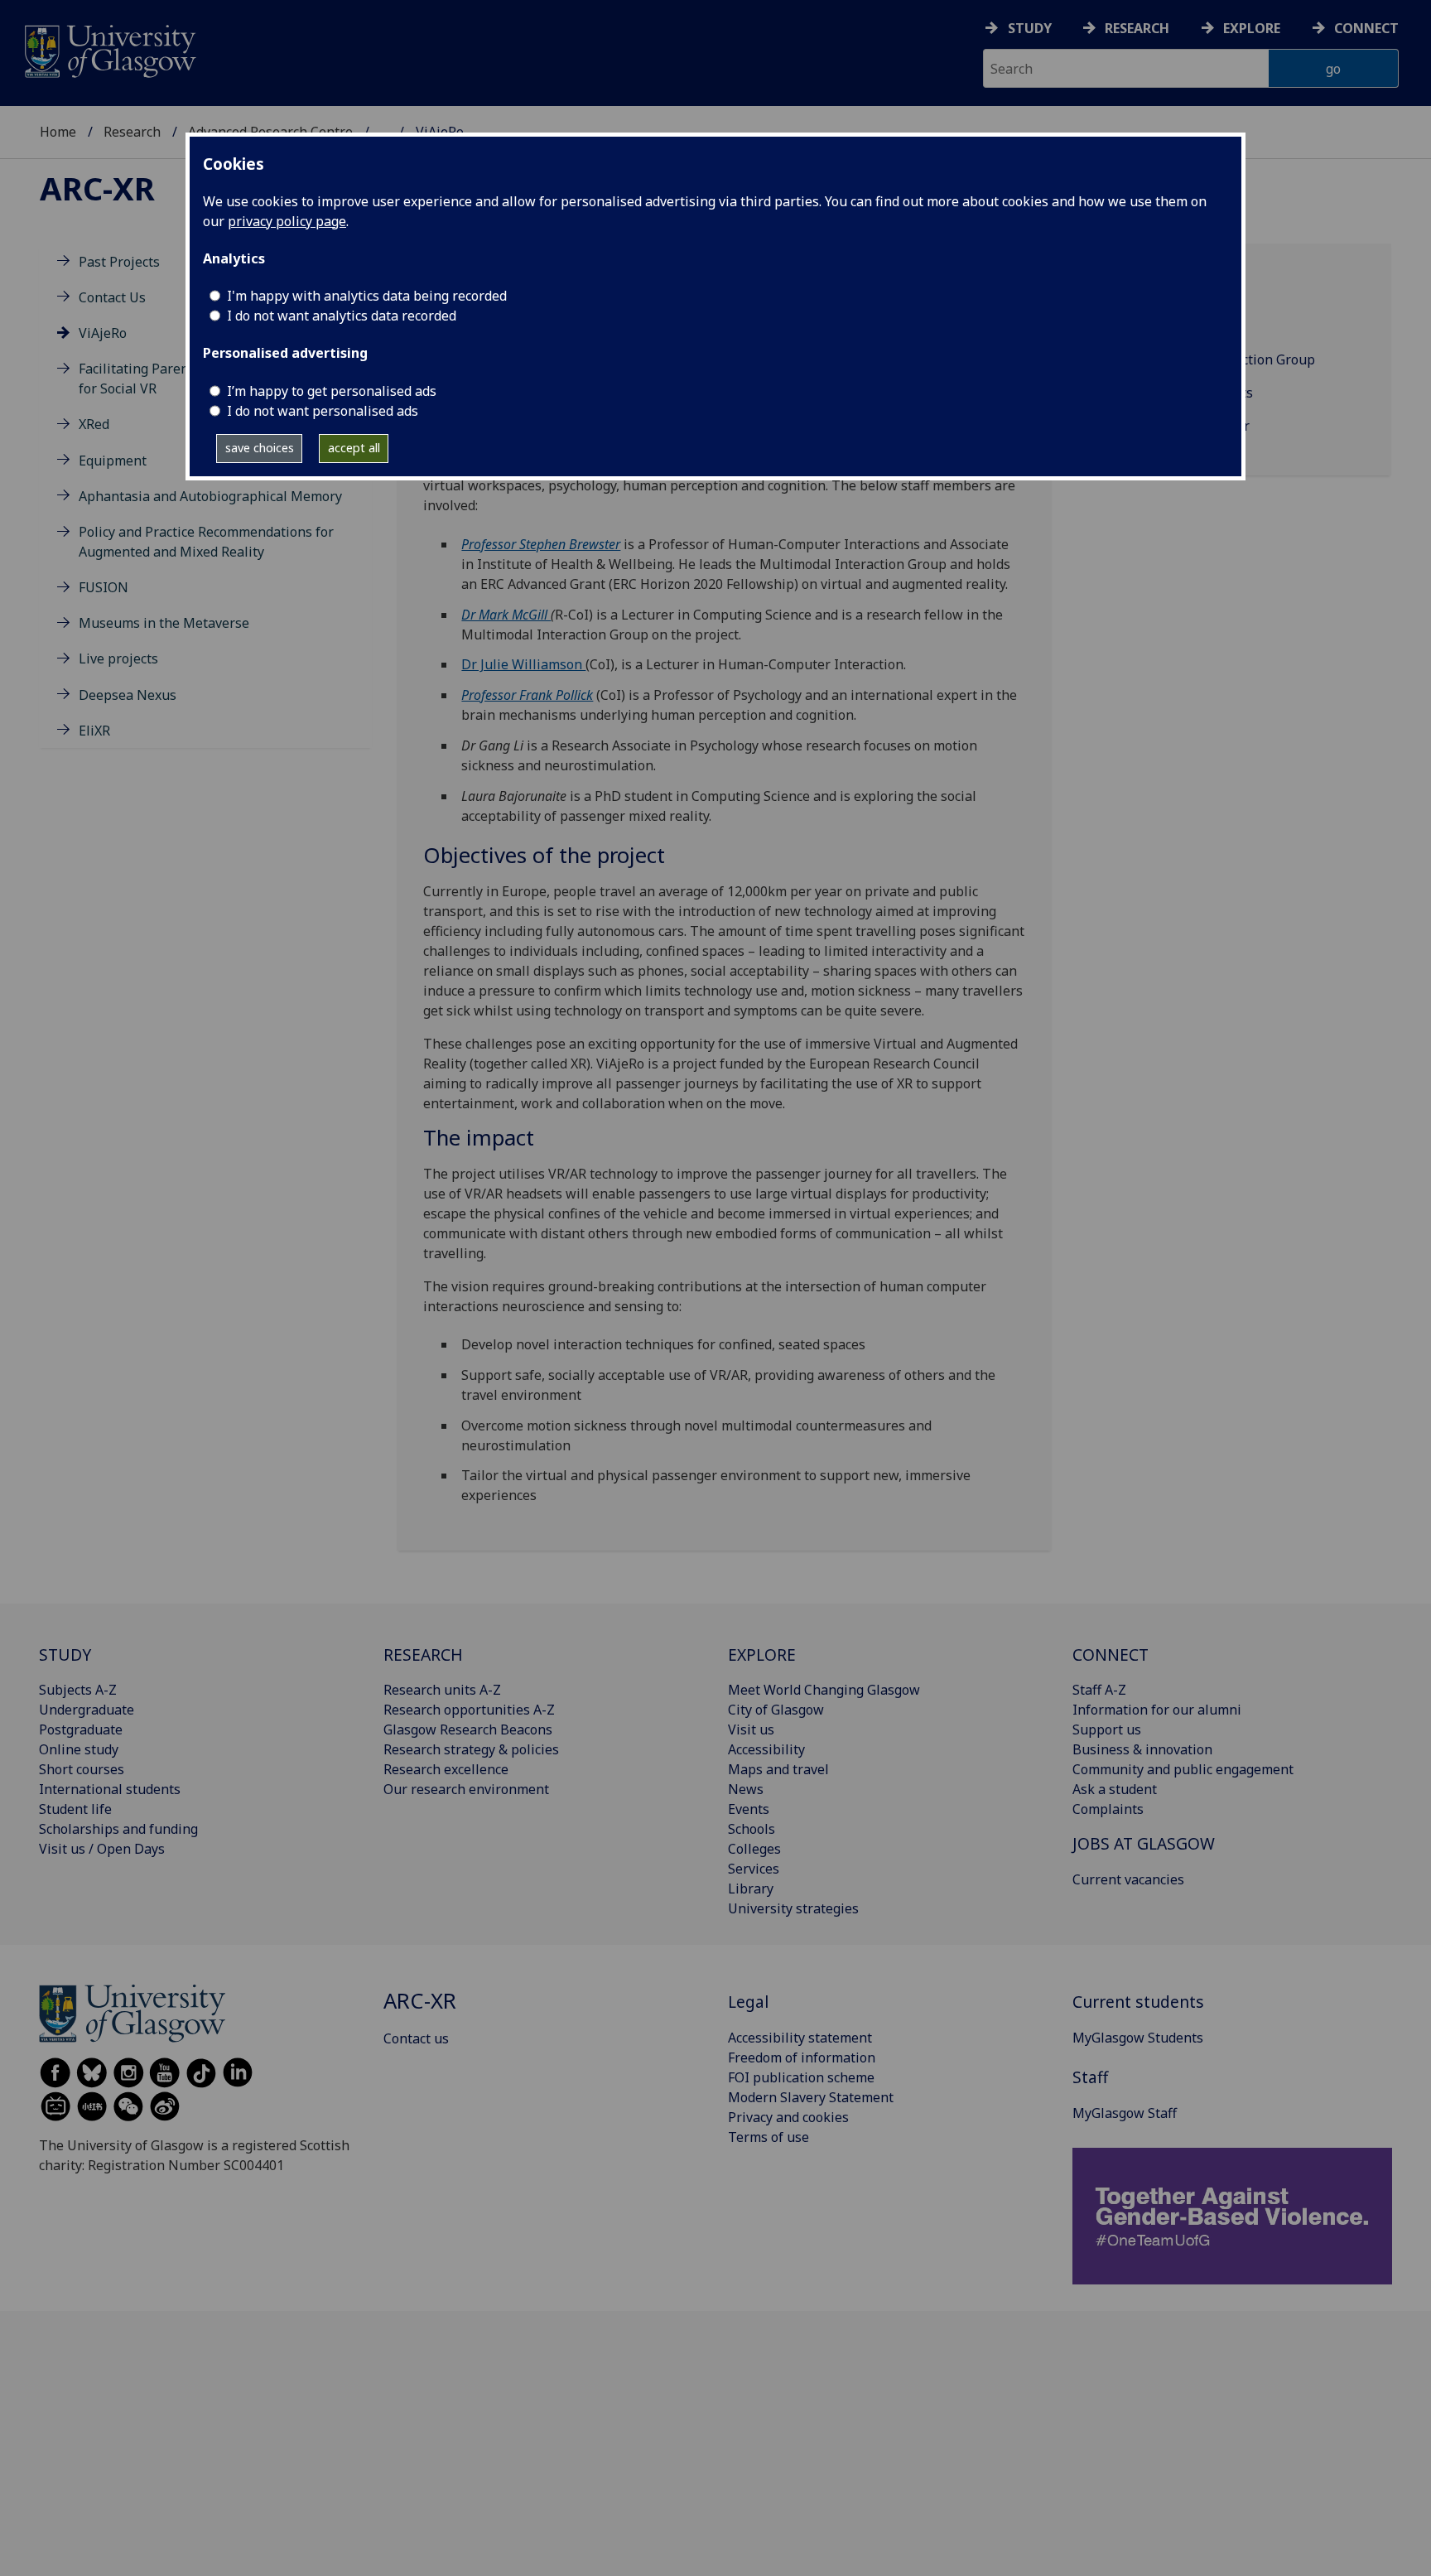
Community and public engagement (1183, 1769)
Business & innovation (1142, 1749)
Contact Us (112, 297)
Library (751, 1889)
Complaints (1108, 1809)
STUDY (65, 1655)
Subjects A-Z (78, 1690)
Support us (1107, 1729)
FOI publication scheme (801, 2077)
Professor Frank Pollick (527, 695)
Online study (79, 1749)
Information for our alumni (1157, 1710)
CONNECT (1111, 1655)
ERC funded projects (1190, 393)
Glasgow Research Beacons (468, 1729)
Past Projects (119, 262)
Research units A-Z (442, 1690)
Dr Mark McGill (506, 615)
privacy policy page (287, 221)
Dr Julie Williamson (523, 664)
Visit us (751, 1729)
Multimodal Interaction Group (1221, 359)
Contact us (416, 2038)
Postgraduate (81, 1729)
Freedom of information (802, 2057)
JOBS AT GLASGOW (1144, 1843)
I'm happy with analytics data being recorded (367, 296)
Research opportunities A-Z (469, 1710)
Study (1030, 28)
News (746, 1789)
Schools (752, 1829)
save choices (260, 448)
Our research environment (466, 1789)
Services (754, 1869)
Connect (1366, 28)
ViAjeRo (103, 333)
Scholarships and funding (118, 1829)
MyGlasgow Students (1138, 2038)
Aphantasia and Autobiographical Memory (210, 496)
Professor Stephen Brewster (541, 544)
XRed (94, 425)
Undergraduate (87, 1710)
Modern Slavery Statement (811, 2097)
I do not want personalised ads (323, 411)
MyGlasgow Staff (1125, 2113)
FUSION (104, 588)
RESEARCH (423, 1655)
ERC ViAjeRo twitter (1189, 426)
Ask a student (1115, 1789)
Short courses (82, 1769)
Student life (75, 1809)
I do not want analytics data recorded (342, 316)
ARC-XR (97, 188)
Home (58, 132)
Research (1137, 28)
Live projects (118, 659)
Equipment (113, 461)
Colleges (754, 1849)
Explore (1252, 28)
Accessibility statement (800, 2038)
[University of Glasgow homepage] (109, 49)
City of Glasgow (776, 1710)
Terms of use (768, 2137)
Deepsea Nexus (128, 695)
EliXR (94, 731)
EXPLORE (762, 1655)
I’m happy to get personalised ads (332, 391)
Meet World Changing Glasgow (824, 1690)
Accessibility (766, 1749)
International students (110, 1789)
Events (749, 1809)
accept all (354, 448)
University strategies (793, 1908)
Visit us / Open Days (102, 1849)
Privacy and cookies (788, 2117)
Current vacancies (1128, 1879)
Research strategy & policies (471, 1749)
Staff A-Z (1099, 1690)
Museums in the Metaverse (164, 624)
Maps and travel (778, 1769)
